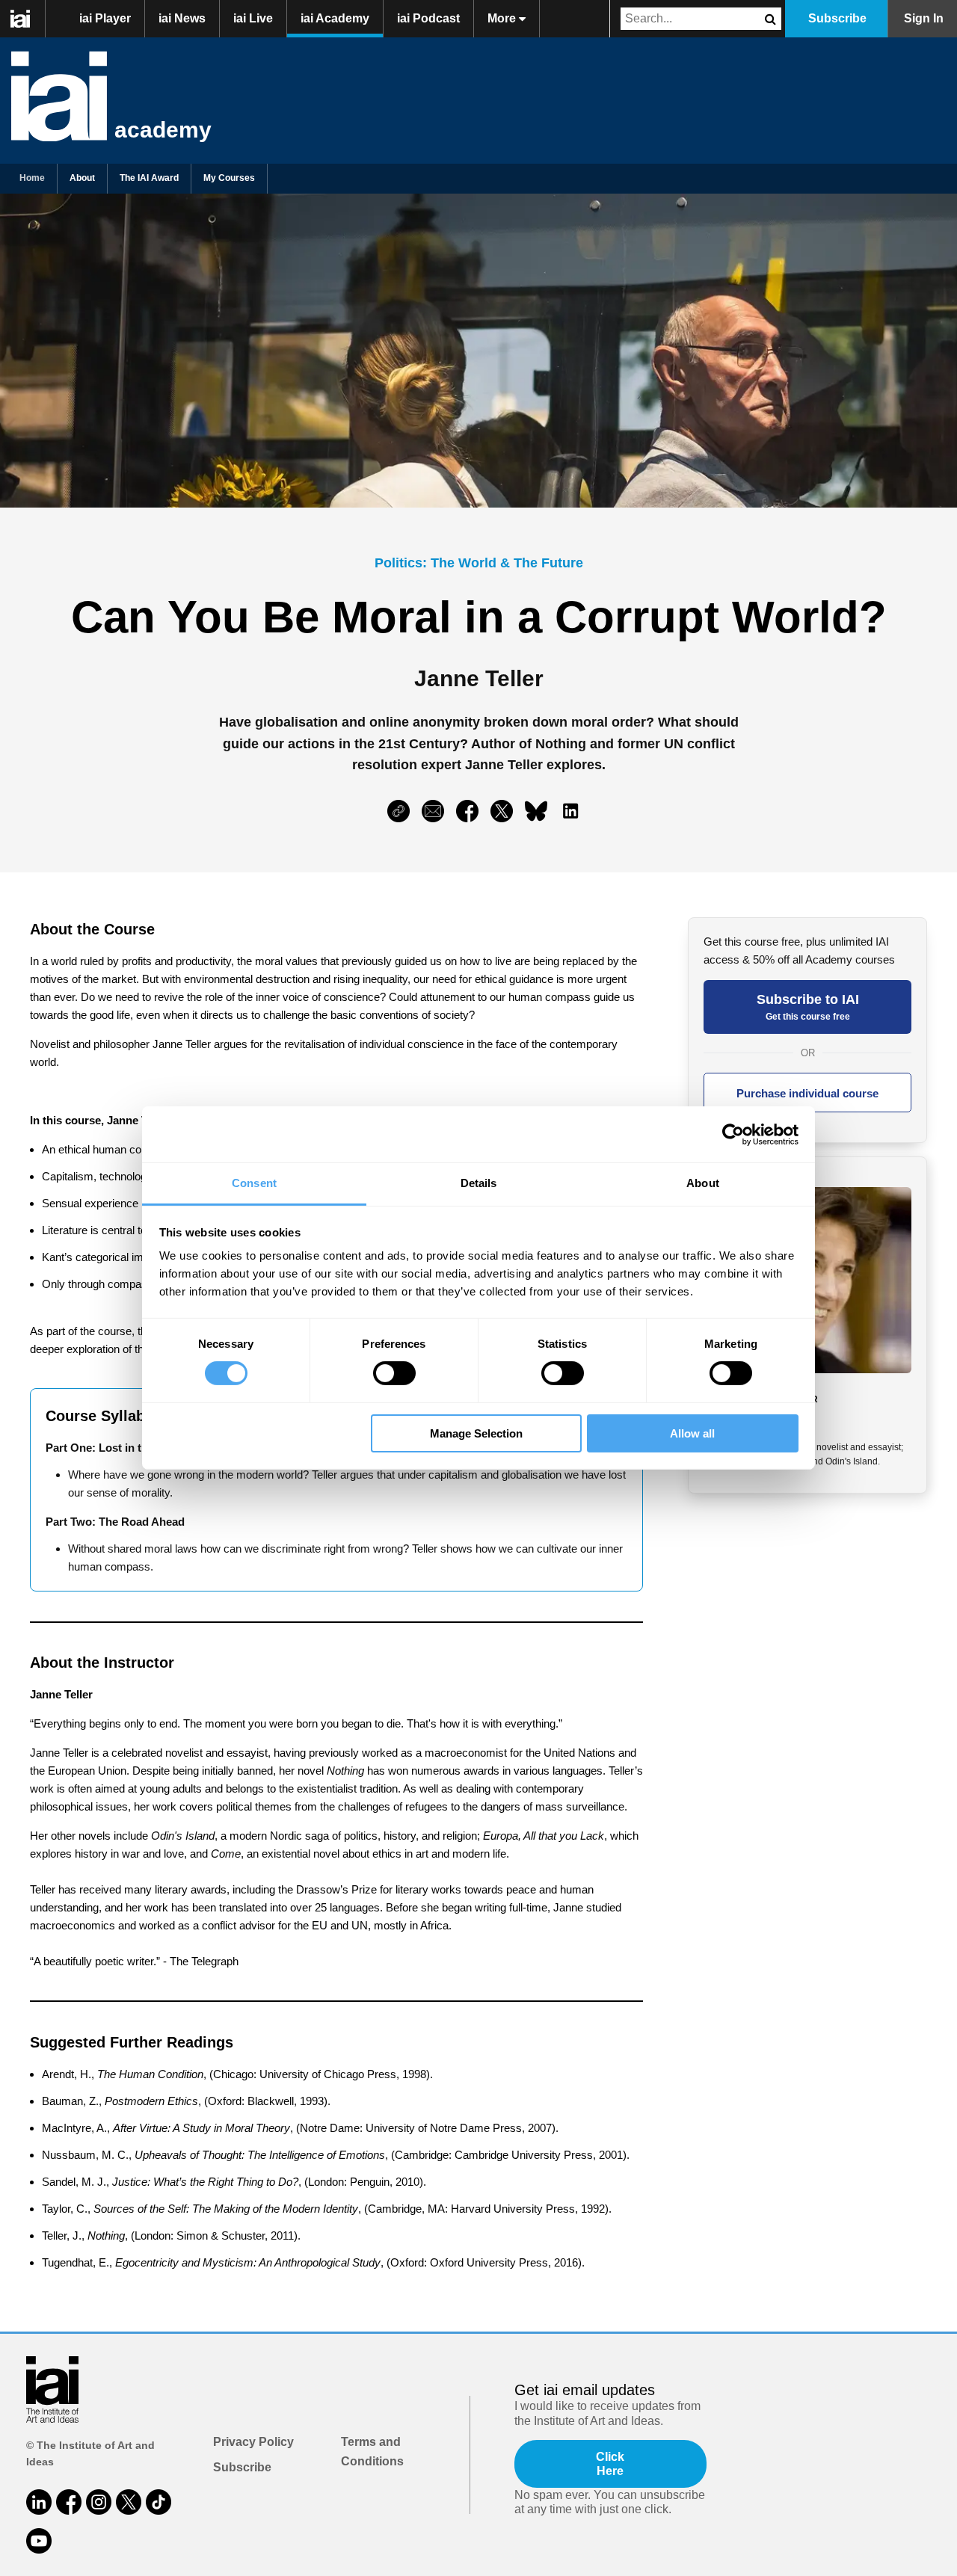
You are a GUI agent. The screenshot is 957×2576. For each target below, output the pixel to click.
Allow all (692, 1433)
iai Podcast (428, 18)
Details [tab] (479, 1183)
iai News (182, 18)
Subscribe (837, 18)
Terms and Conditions (372, 2452)
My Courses (229, 178)
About (82, 178)
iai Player (105, 18)
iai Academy (335, 18)
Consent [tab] (254, 1183)
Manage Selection (476, 1433)
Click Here (610, 2464)
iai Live (253, 18)
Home (32, 178)
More (503, 18)
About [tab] (703, 1183)
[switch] (394, 1373)
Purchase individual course (807, 1093)
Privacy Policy (253, 2442)
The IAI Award (149, 178)
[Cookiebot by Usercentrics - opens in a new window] (733, 1134)
